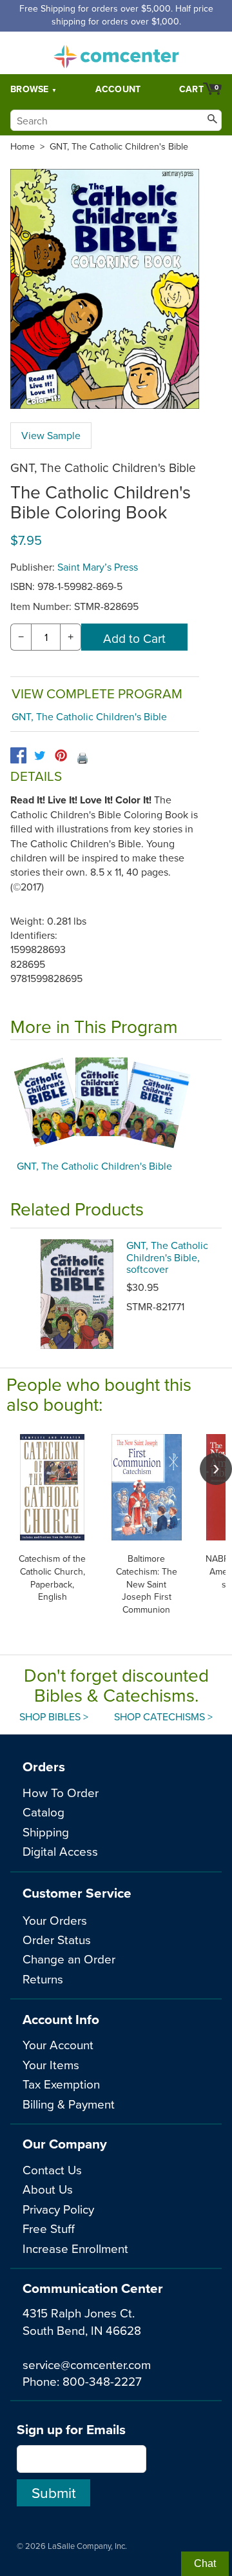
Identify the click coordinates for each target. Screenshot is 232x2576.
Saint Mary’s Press (98, 567)
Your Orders (55, 1920)
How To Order (61, 1792)
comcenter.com (116, 53)
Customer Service (77, 1893)
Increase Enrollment (75, 2248)
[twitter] (40, 755)
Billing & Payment (69, 2104)
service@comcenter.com (87, 2364)
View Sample (51, 435)
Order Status (57, 1939)
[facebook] (18, 755)
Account (118, 89)
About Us (48, 2189)
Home (23, 146)
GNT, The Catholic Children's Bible (119, 146)
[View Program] (116, 1103)
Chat (205, 2563)
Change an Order (69, 1959)
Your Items (51, 2064)
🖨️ (82, 758)
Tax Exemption (61, 2084)
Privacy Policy (58, 2209)
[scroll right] (216, 1469)
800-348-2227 (102, 2381)
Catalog (43, 1812)
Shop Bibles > (54, 1716)
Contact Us (52, 2169)
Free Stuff (49, 2228)
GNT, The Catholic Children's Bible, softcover (167, 1257)
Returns (43, 1979)
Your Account (58, 2044)
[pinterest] (61, 755)
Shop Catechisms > (163, 1716)
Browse (30, 89)
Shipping (46, 1832)
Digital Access (60, 1851)
